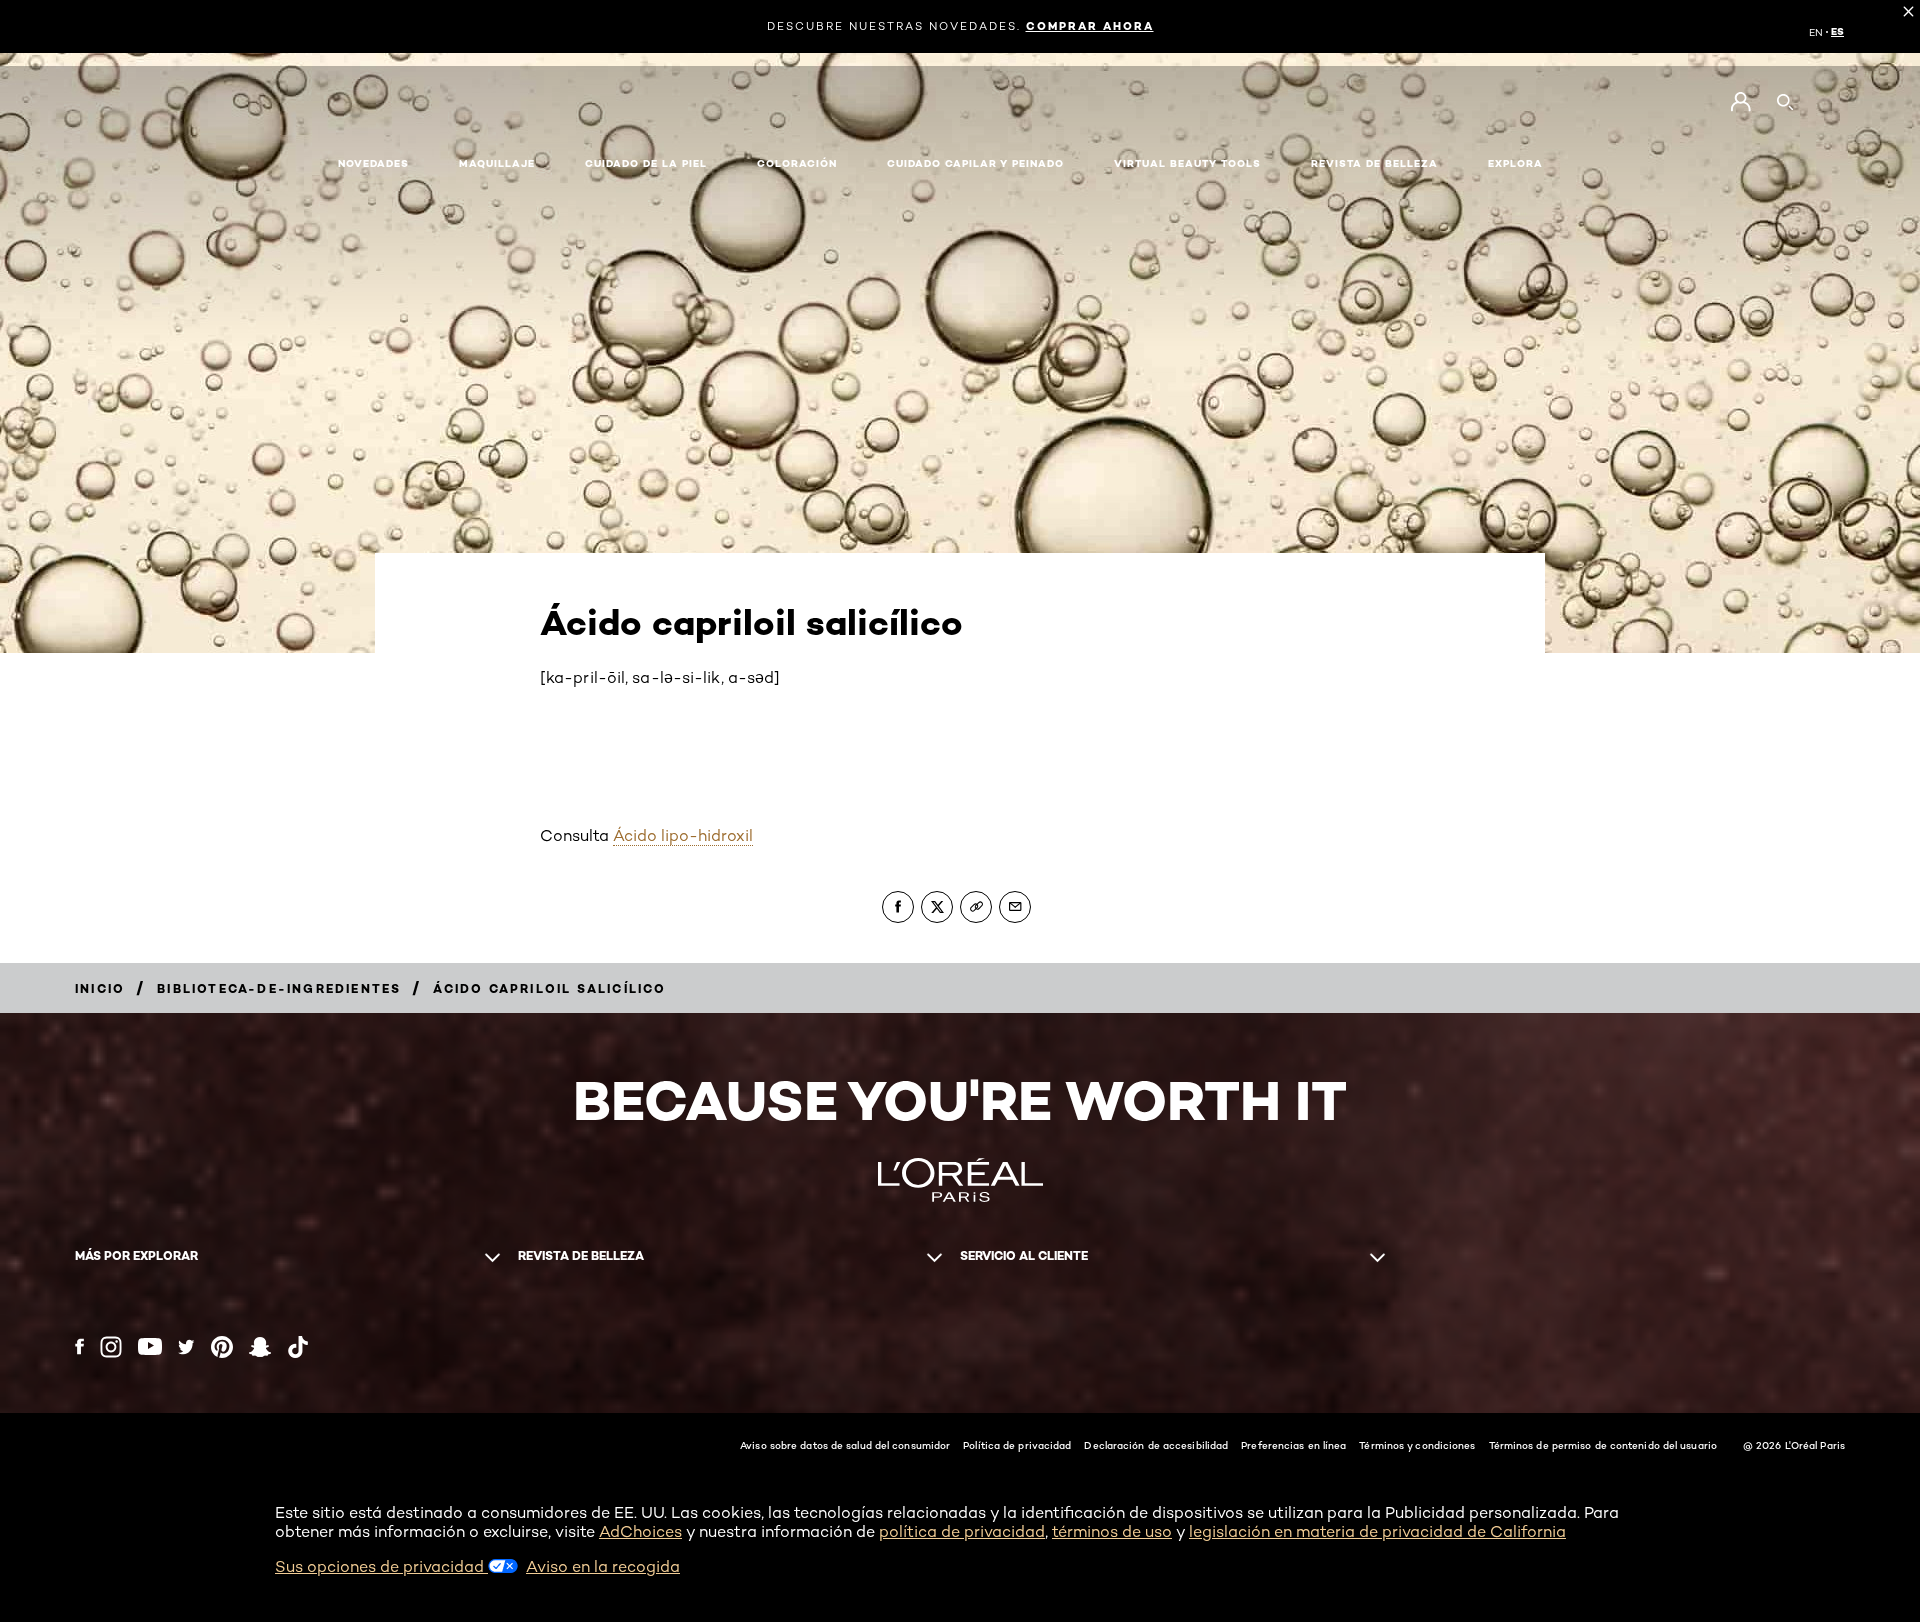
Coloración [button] (797, 163)
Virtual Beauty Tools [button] (1187, 163)
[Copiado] (976, 907)
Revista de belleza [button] (1374, 163)
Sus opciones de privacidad (381, 1566)
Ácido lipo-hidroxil (683, 835)
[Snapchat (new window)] (260, 1347)
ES (1837, 32)
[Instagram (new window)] (111, 1347)
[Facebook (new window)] (79, 1346)
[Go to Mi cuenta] (1740, 102)
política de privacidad (962, 1531)
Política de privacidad (1017, 1445)
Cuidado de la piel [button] (646, 163)
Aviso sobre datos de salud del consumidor (845, 1445)
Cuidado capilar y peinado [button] (975, 163)
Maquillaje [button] (497, 163)
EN (1816, 32)
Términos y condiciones (1417, 1445)
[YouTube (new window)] (150, 1346)
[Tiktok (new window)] (298, 1347)
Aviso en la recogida (603, 1566)
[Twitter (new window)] (186, 1347)
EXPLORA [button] (1515, 163)
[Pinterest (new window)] (222, 1347)
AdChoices (640, 1531)
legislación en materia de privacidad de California (1377, 1531)
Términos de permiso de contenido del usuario (1603, 1445)
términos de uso (1112, 1531)
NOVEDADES (373, 163)
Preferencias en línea (1293, 1445)
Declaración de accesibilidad (1156, 1445)
